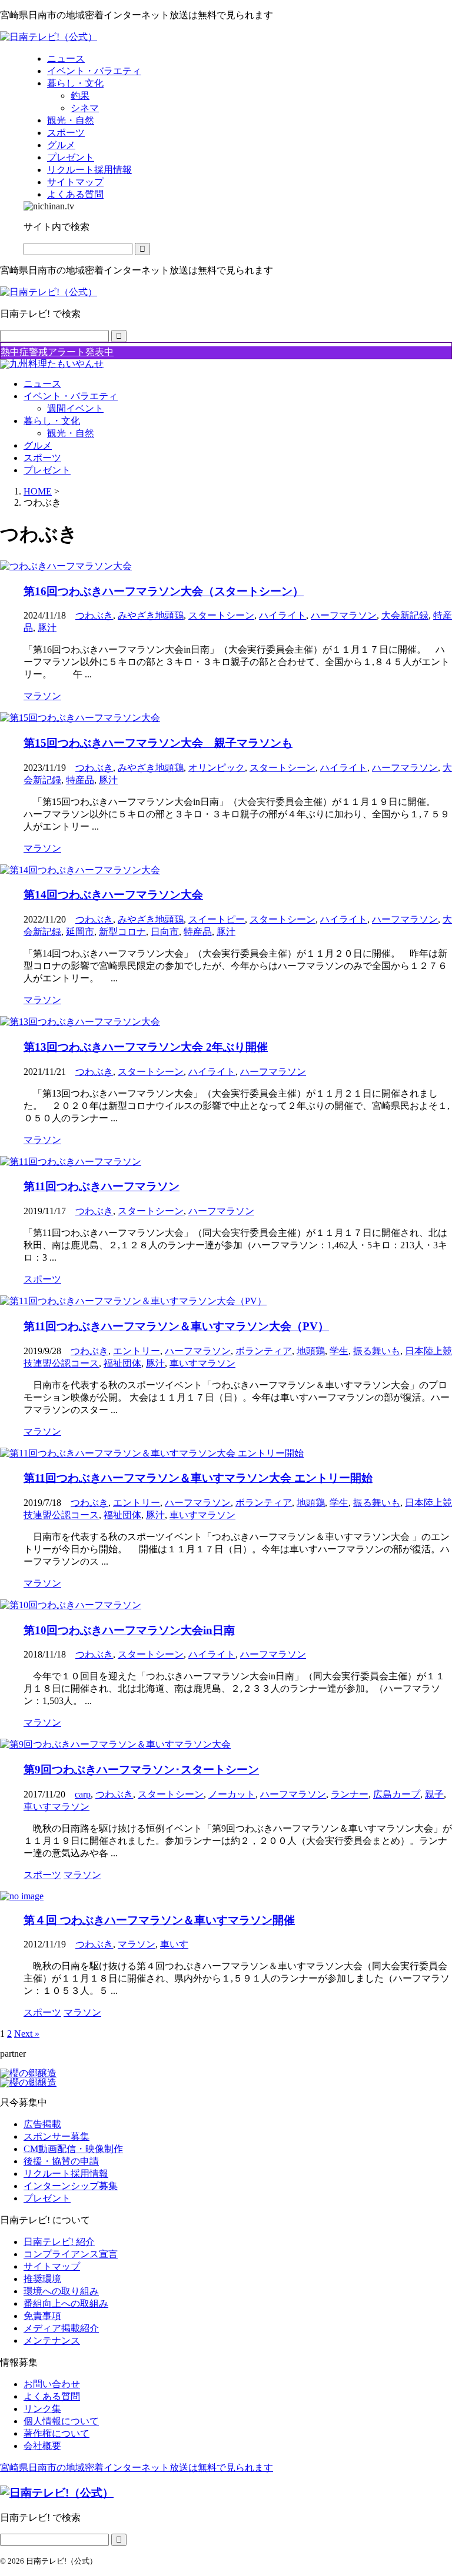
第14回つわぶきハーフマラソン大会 (113, 895)
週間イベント (75, 408)
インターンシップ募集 (71, 2186)
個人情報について (61, 2421)
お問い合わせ (52, 2384)
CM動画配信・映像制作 (73, 2149)
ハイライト (282, 615)
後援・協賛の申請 (61, 2161)
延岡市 (80, 932)
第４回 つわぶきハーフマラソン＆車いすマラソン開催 (159, 1920)
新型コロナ (122, 932)
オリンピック (217, 768)
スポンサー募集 (56, 2136)
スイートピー (217, 919)
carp (83, 1794)
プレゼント (47, 470)
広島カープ (397, 1794)
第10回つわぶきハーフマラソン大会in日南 (129, 1630)
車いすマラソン (202, 1363)
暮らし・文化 (52, 421)
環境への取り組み (61, 2291)
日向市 (165, 932)
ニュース (42, 384)
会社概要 (42, 2446)
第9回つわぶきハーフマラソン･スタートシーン (141, 1770)
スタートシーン (221, 615)
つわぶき (94, 615)
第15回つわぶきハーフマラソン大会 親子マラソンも (158, 743)
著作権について (56, 2433)
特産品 (80, 780)
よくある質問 (52, 2396)
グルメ (38, 445)
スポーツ (42, 458)
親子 (434, 1794)
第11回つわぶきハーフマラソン (102, 1186)
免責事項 (42, 2316)
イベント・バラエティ (71, 396)
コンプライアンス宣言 (71, 2254)
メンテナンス (52, 2341)
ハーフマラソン (344, 615)
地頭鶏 (311, 1351)
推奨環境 (42, 2279)
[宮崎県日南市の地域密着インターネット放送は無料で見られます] (49, 37)
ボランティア (264, 1351)
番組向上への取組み (66, 2303)
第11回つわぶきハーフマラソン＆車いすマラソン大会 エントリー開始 (198, 1478)
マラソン (137, 1944)
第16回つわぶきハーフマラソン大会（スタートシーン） (164, 591)
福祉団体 (122, 1363)
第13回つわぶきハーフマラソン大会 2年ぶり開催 (146, 1047)
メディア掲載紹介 (61, 2328)
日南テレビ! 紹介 (59, 2242)
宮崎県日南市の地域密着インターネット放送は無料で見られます (137, 2468)
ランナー (350, 1794)
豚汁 (47, 628)
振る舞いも (377, 1351)
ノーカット (232, 1794)
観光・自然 (71, 433)
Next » (27, 2034)
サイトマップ (52, 2266)
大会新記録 (405, 615)
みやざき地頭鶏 (151, 615)
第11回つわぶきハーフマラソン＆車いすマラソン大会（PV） (176, 1326)
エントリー (137, 1351)
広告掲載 (42, 2124)
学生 (339, 1351)
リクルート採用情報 (66, 2174)
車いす (174, 1944)
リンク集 (42, 2409)
